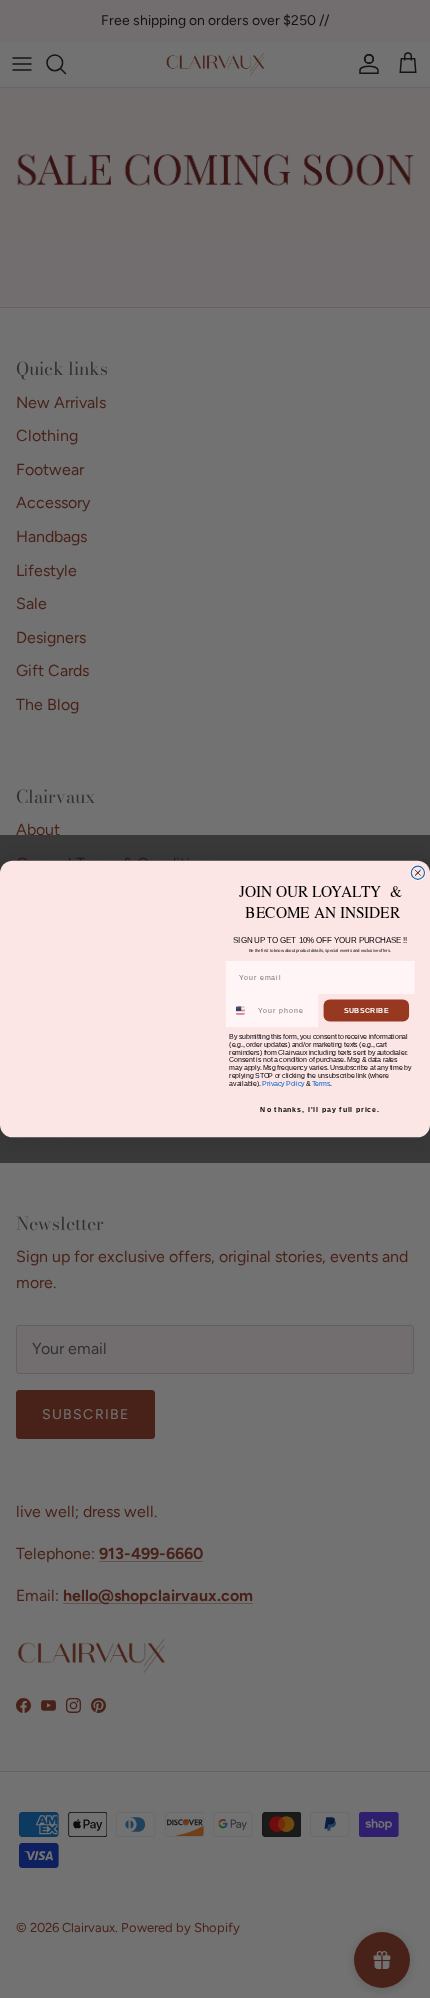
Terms (321, 1083)
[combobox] (241, 1010)
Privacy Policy (283, 1083)
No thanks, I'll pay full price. (320, 1110)
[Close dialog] (417, 872)
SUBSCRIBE (366, 1011)
